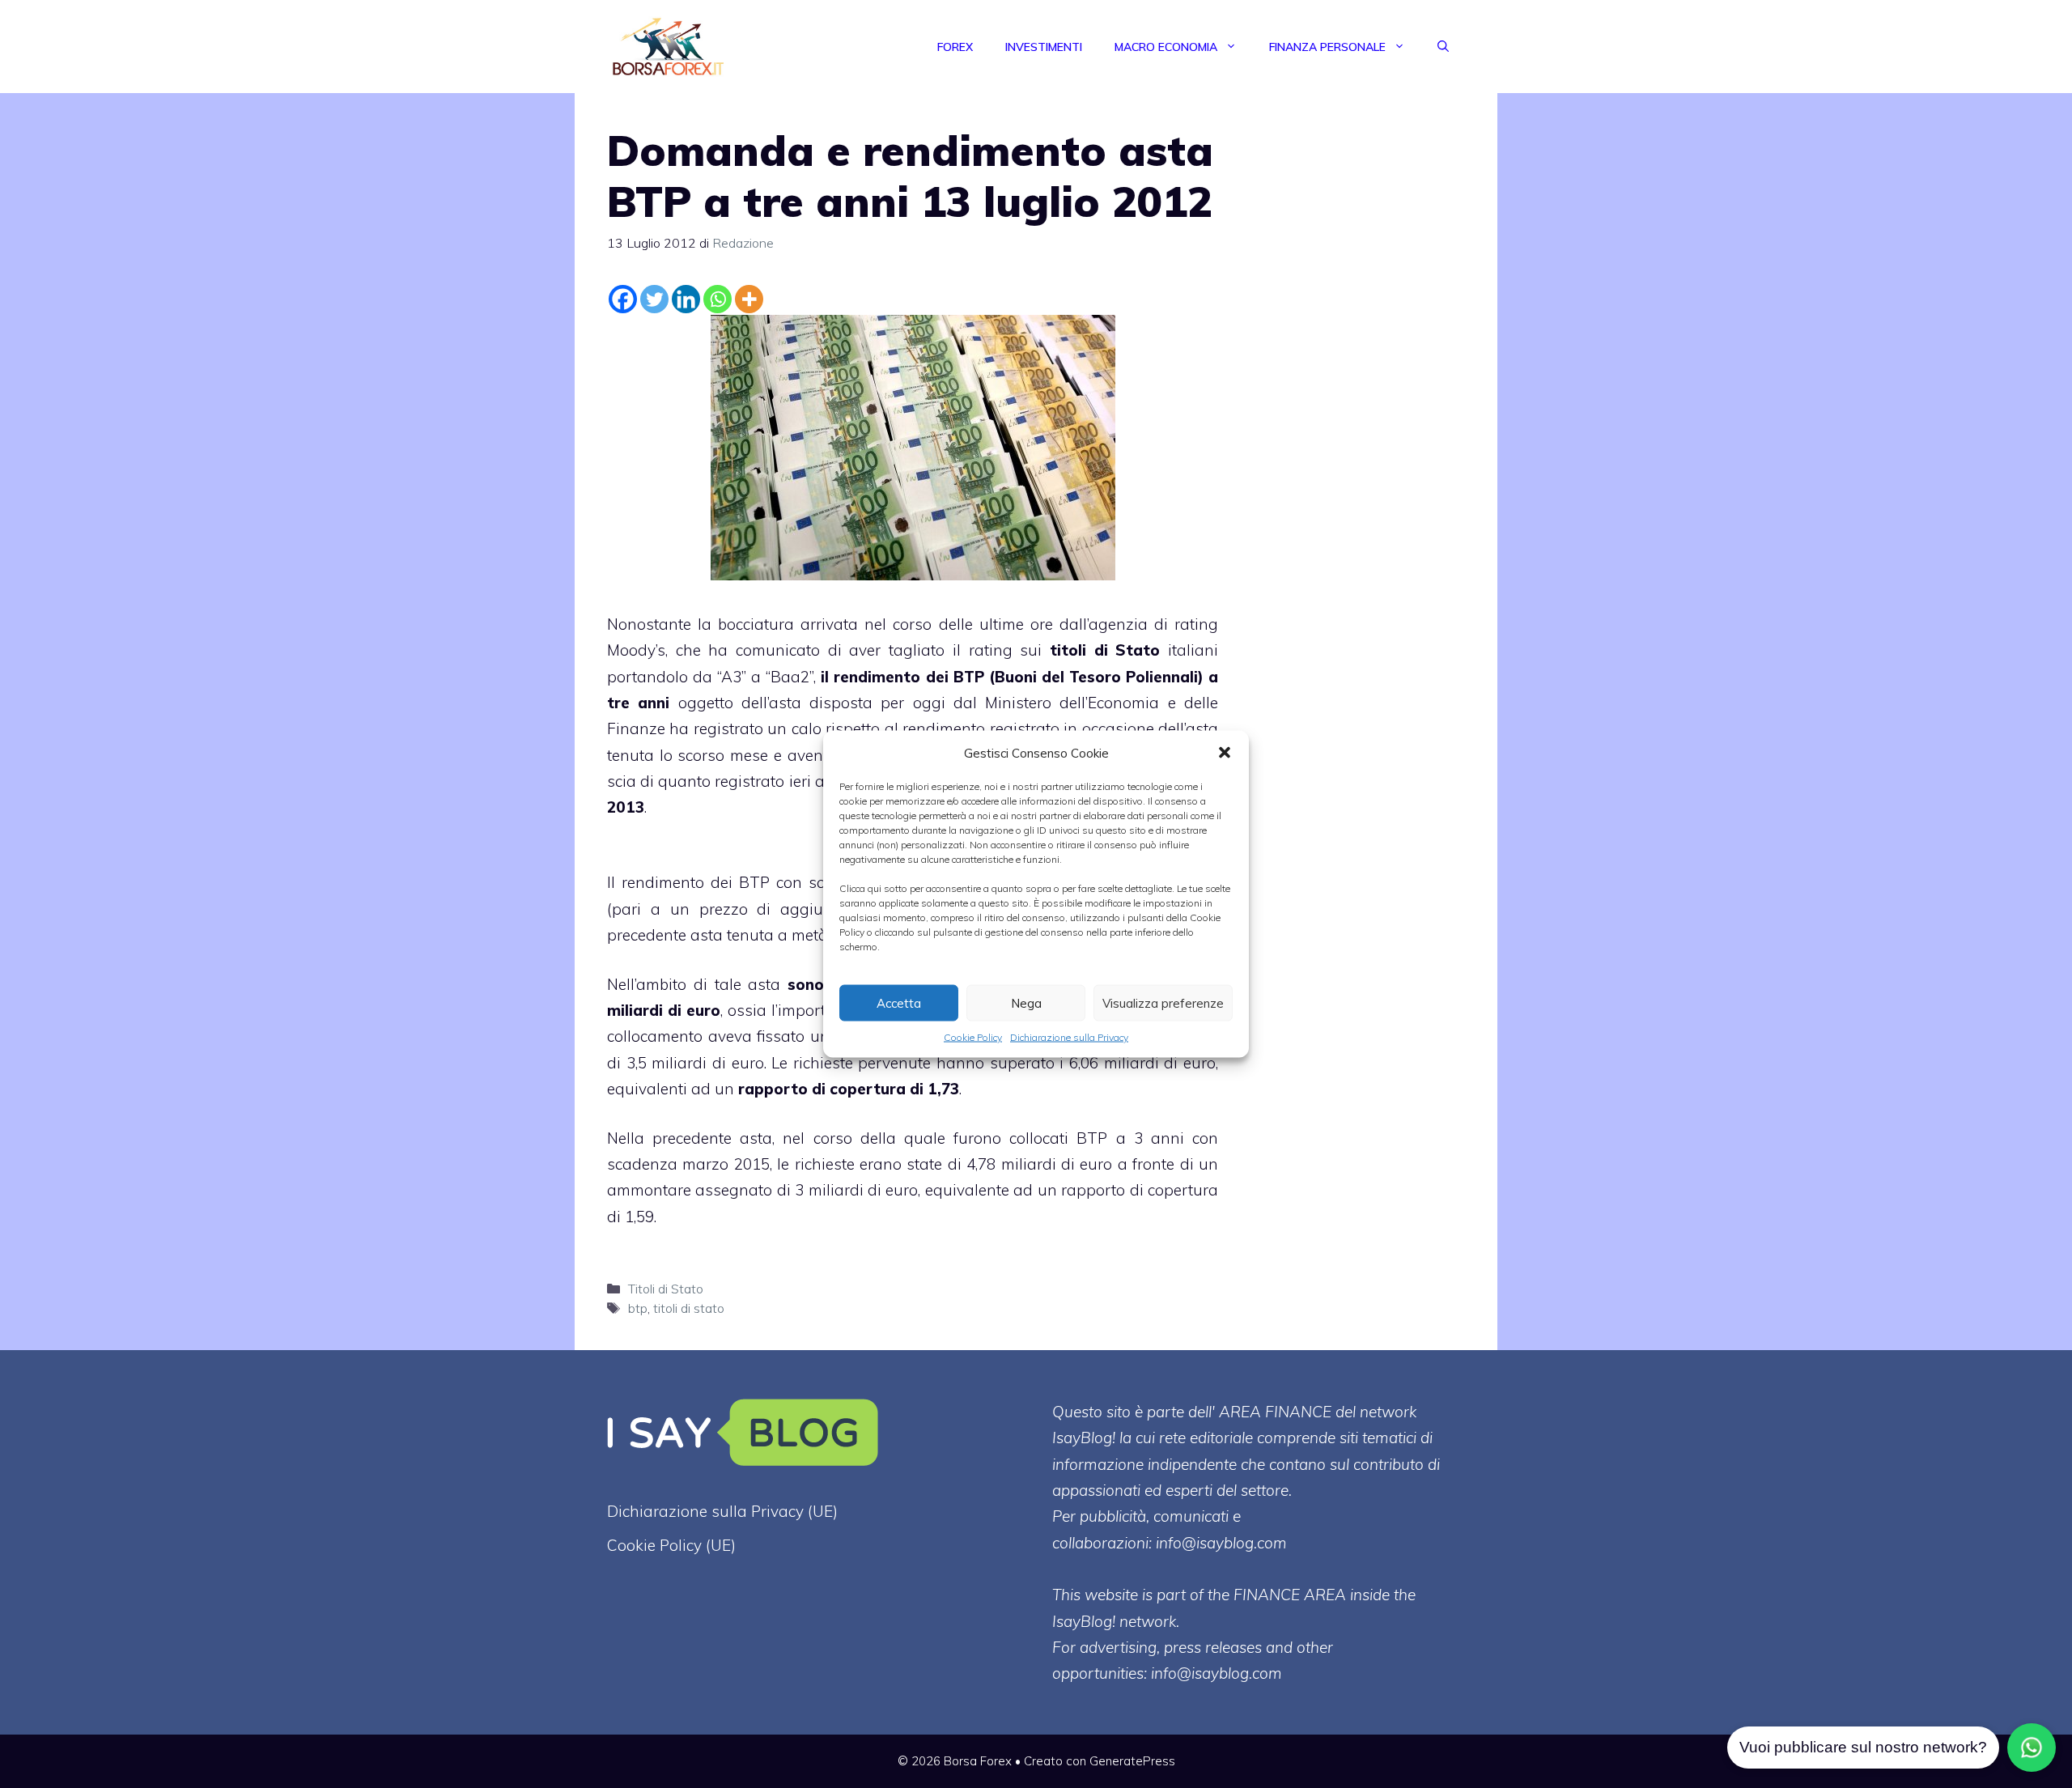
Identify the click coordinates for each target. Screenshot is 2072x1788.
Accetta (899, 1002)
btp (638, 1308)
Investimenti (1044, 47)
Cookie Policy (973, 1037)
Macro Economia (1166, 47)
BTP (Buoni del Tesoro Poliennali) (1078, 677)
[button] (1225, 753)
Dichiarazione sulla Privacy (1069, 1037)
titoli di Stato (1105, 650)
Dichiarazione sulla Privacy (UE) (722, 1511)
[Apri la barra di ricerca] (1443, 47)
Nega (1026, 1002)
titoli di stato (689, 1308)
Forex (955, 47)
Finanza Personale (1327, 47)
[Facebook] (623, 299)
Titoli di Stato (666, 1289)
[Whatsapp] (718, 299)
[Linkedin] (686, 299)
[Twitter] (654, 299)
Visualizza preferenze (1163, 1002)
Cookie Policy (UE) (671, 1545)
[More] (749, 299)
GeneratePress (1132, 1761)
